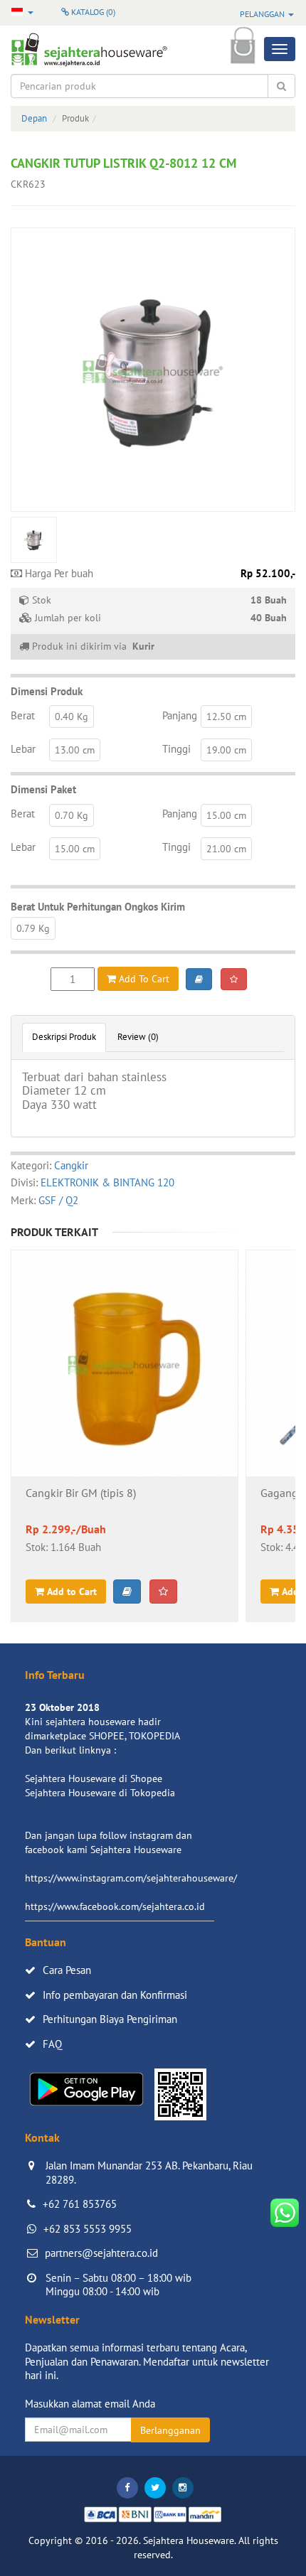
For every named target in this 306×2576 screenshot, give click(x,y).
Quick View (125, 1401)
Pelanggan (263, 14)
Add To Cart (143, 979)
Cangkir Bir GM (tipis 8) (81, 1493)
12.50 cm (226, 717)
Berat (23, 715)
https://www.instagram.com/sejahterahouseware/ (131, 1878)
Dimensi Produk (47, 691)
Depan (34, 118)
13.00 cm (75, 750)
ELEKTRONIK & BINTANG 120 (107, 1182)
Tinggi (176, 749)
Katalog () (92, 12)
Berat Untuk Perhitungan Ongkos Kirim (98, 907)
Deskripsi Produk (64, 1037)
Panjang (180, 715)
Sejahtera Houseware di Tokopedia (100, 1793)
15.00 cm (226, 815)
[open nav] (280, 49)
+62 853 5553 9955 (88, 2229)
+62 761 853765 (80, 2204)
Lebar (23, 749)
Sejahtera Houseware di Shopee (94, 1778)
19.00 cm (226, 750)
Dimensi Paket (43, 789)
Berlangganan (170, 2430)
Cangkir (71, 1165)
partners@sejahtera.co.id (101, 2253)
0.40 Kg (72, 717)
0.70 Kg (72, 815)
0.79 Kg (33, 928)
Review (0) (138, 1037)
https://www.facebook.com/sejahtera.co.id (115, 1906)
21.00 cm (226, 849)
